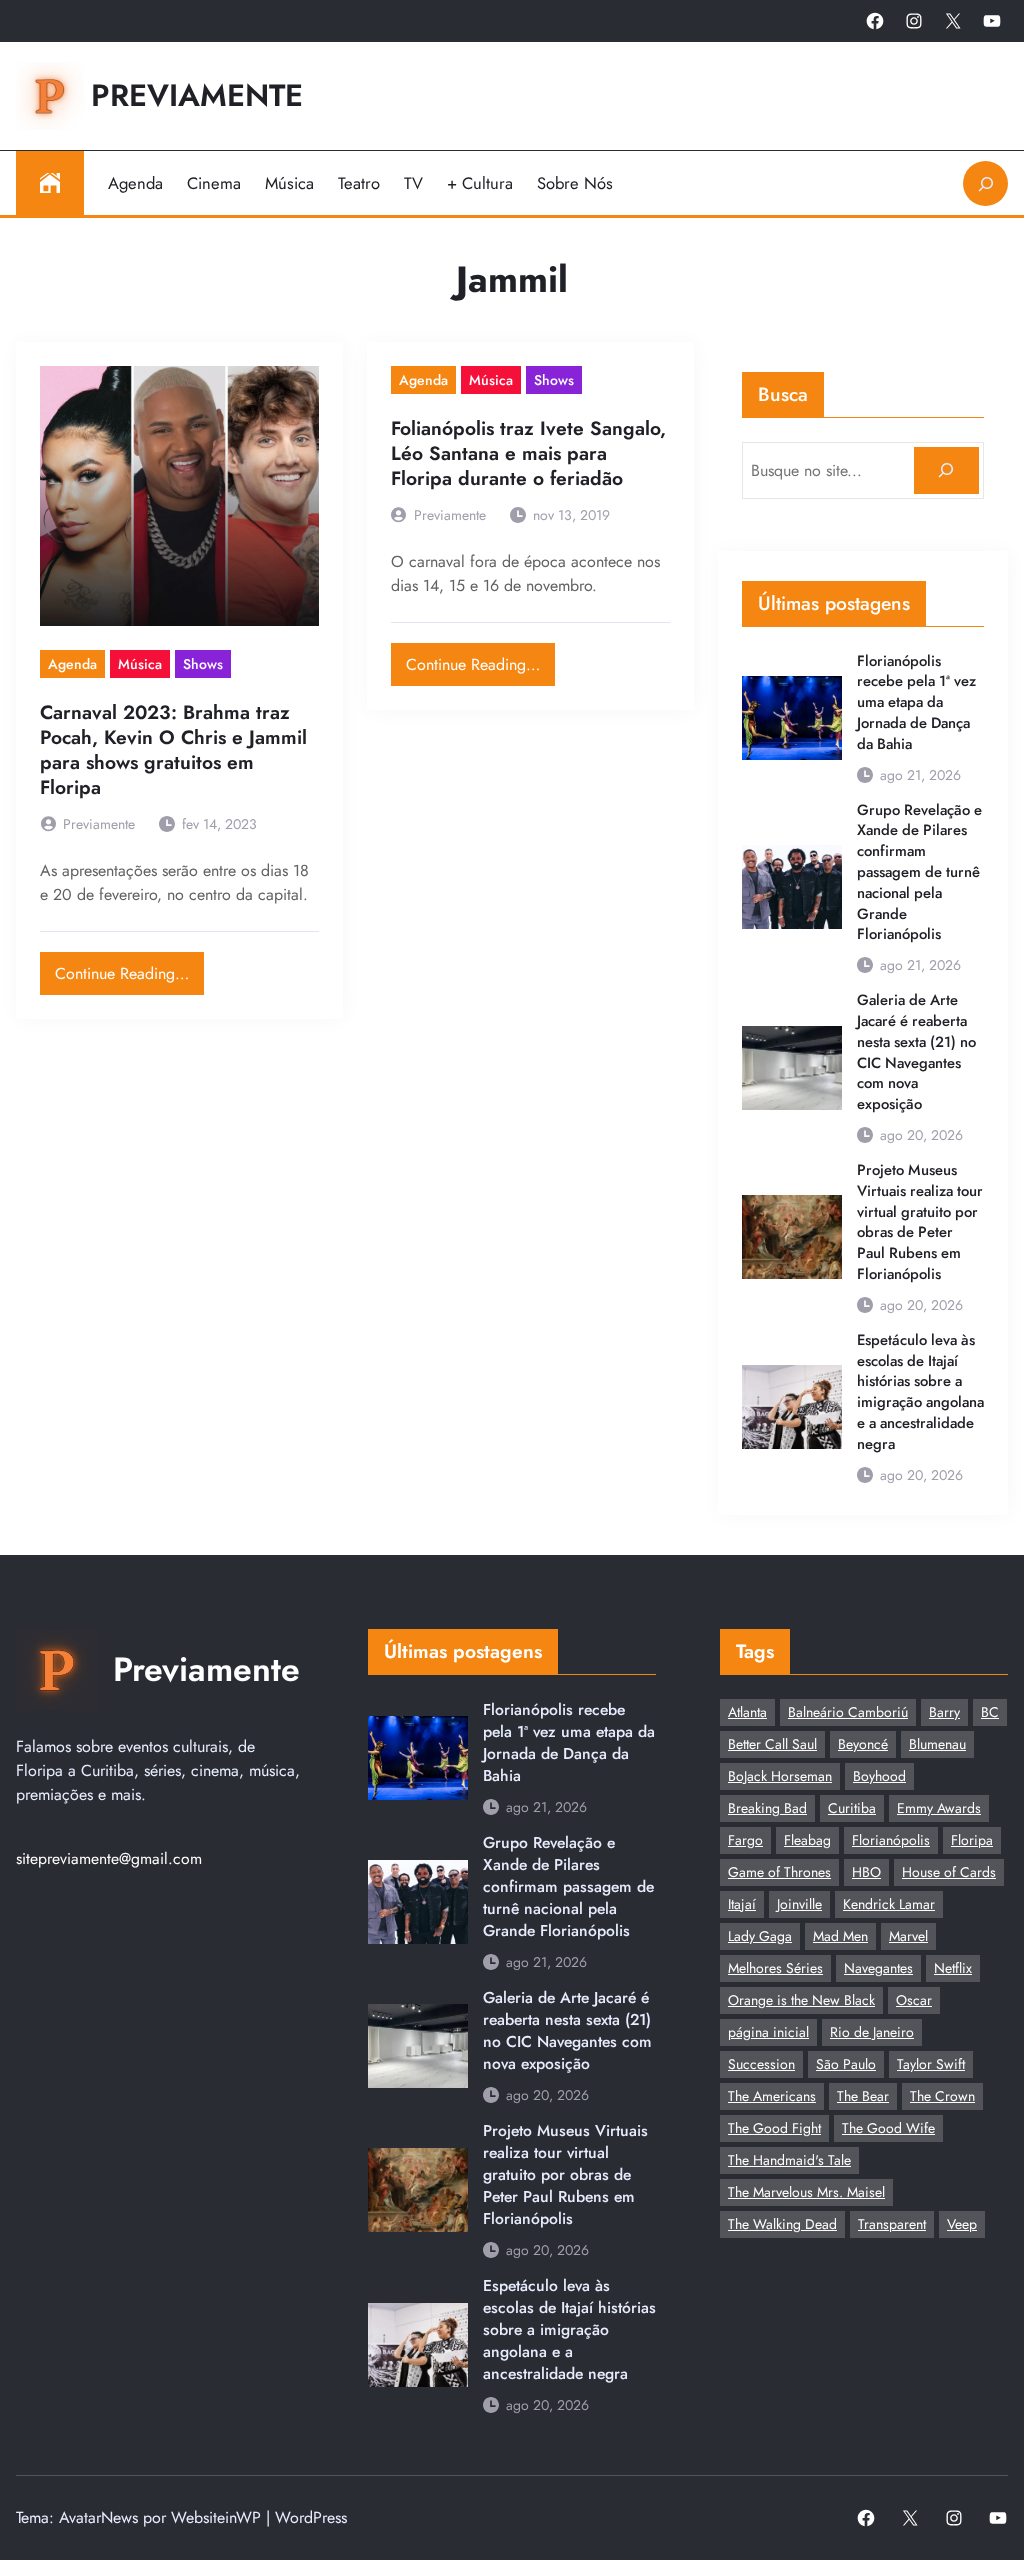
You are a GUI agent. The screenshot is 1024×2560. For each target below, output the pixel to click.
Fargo (745, 1840)
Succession (761, 2064)
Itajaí (742, 1904)
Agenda (72, 664)
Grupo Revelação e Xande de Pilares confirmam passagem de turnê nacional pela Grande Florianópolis (919, 873)
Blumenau (937, 1744)
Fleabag (807, 1840)
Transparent (892, 2224)
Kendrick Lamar (889, 1904)
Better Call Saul (772, 1744)
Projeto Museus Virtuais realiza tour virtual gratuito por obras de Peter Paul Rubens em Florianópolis (920, 1222)
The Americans (772, 2096)
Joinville (799, 1904)
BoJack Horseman (780, 1776)
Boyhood (879, 1776)
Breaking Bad (767, 1808)
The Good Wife (888, 2128)
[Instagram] (914, 21)
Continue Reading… (129, 968)
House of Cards (949, 1872)
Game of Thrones (779, 1872)
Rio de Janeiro (872, 2032)
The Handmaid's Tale (789, 2160)
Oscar (914, 2000)
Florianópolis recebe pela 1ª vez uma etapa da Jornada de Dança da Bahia (916, 703)
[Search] (946, 470)
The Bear (863, 2096)
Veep (962, 2224)
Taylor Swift (931, 2064)
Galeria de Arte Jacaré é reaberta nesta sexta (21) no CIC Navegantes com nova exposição (916, 1052)
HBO (866, 1872)
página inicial (768, 2032)
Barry (944, 1712)
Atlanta (747, 1712)
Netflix (953, 1968)
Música (140, 664)
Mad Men (840, 1936)
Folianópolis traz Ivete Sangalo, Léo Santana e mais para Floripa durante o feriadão (528, 453)
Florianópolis (891, 1840)
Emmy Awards (939, 1808)
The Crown (942, 2096)
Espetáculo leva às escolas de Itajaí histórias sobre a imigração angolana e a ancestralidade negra (920, 1392)
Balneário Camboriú (848, 1712)
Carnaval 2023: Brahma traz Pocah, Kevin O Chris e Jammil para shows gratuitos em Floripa (173, 750)
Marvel (908, 1936)
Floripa (972, 1840)
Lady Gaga (760, 1936)
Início (50, 183)
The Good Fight (774, 2128)
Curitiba (852, 1808)
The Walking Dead (782, 2224)
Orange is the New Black (801, 2000)
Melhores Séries (775, 1968)
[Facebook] (875, 21)
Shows (203, 664)
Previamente (197, 95)
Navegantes (878, 1968)
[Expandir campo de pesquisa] (985, 183)
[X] (953, 21)
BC (990, 1712)
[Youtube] (992, 21)
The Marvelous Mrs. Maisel (806, 2192)
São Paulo (846, 2064)
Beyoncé (863, 1744)
